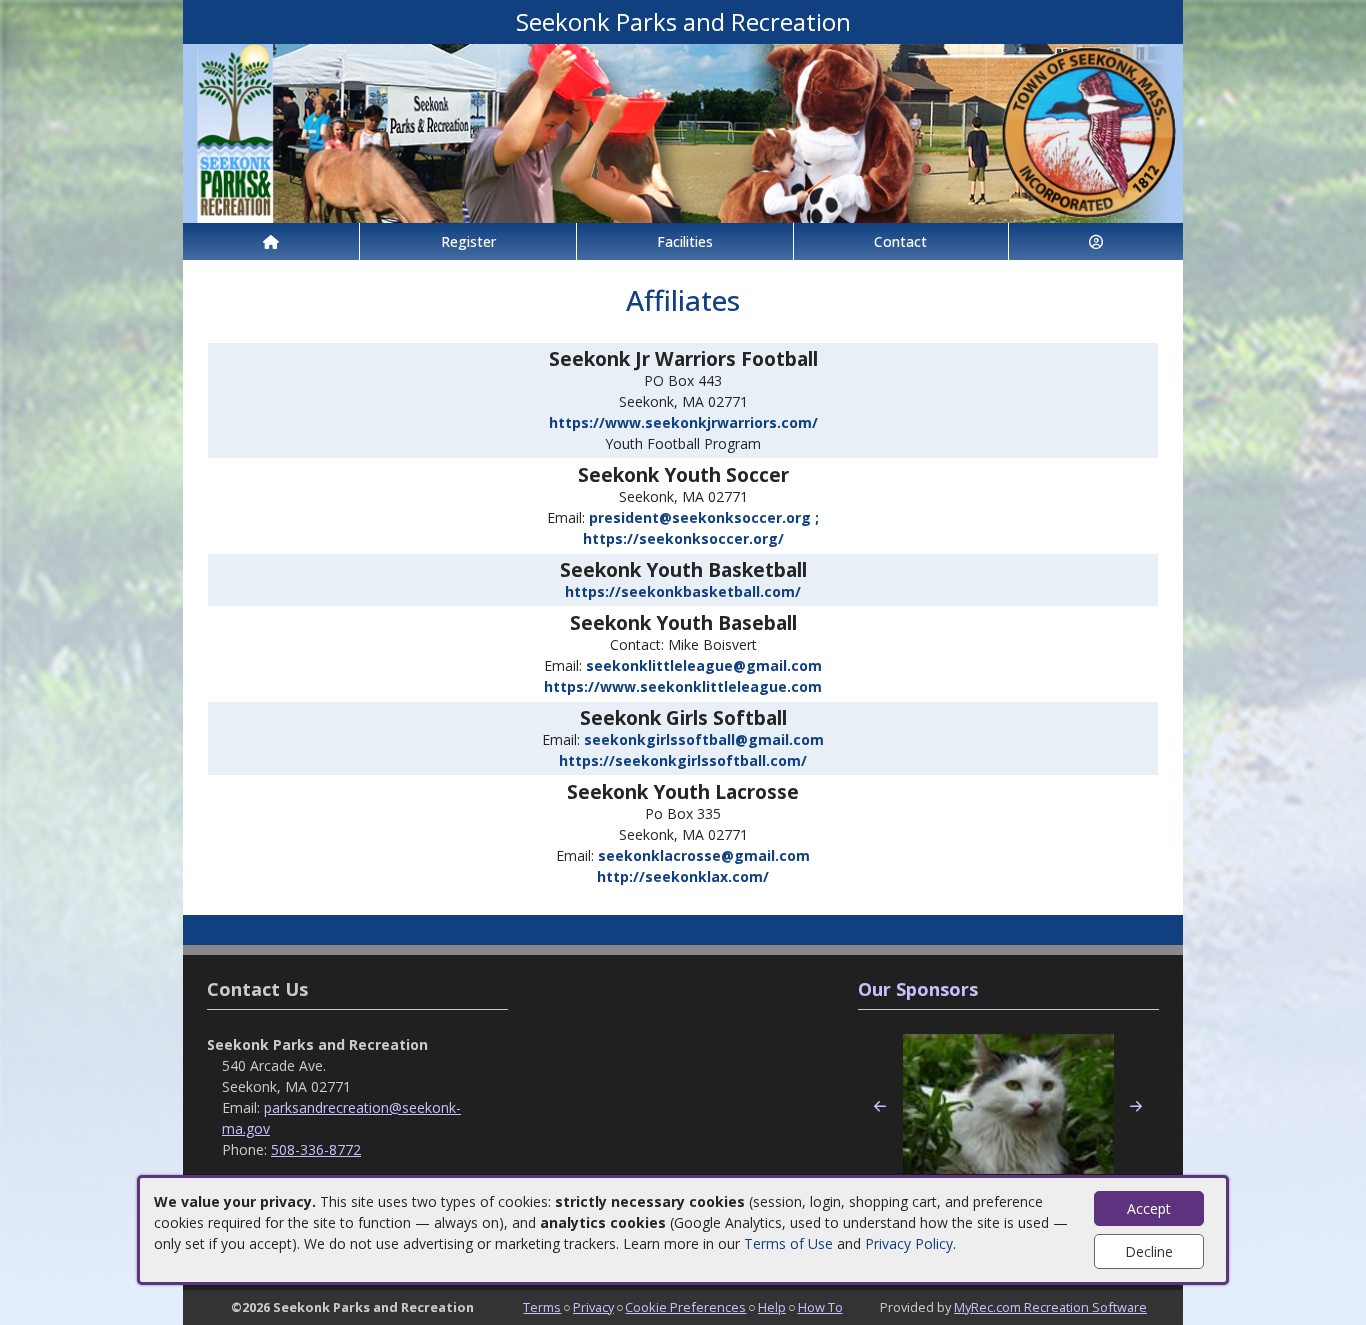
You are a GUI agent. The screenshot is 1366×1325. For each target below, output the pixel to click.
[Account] (1096, 241)
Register (468, 241)
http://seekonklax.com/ (683, 876)
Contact (900, 241)
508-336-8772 (316, 1149)
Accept (1149, 1208)
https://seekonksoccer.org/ (683, 538)
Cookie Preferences (685, 1307)
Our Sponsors (918, 989)
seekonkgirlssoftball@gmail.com (704, 739)
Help (772, 1307)
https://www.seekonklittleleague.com (683, 686)
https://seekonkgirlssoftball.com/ (683, 760)
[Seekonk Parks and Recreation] (683, 131)
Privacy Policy (909, 1243)
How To (820, 1307)
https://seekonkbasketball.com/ (683, 591)
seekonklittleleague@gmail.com (704, 665)
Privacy (593, 1307)
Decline (1149, 1251)
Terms (542, 1307)
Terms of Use (788, 1243)
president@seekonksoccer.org (704, 517)
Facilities (685, 241)
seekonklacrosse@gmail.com (704, 855)
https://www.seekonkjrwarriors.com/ (683, 422)
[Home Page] (271, 241)
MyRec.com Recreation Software (1050, 1307)
